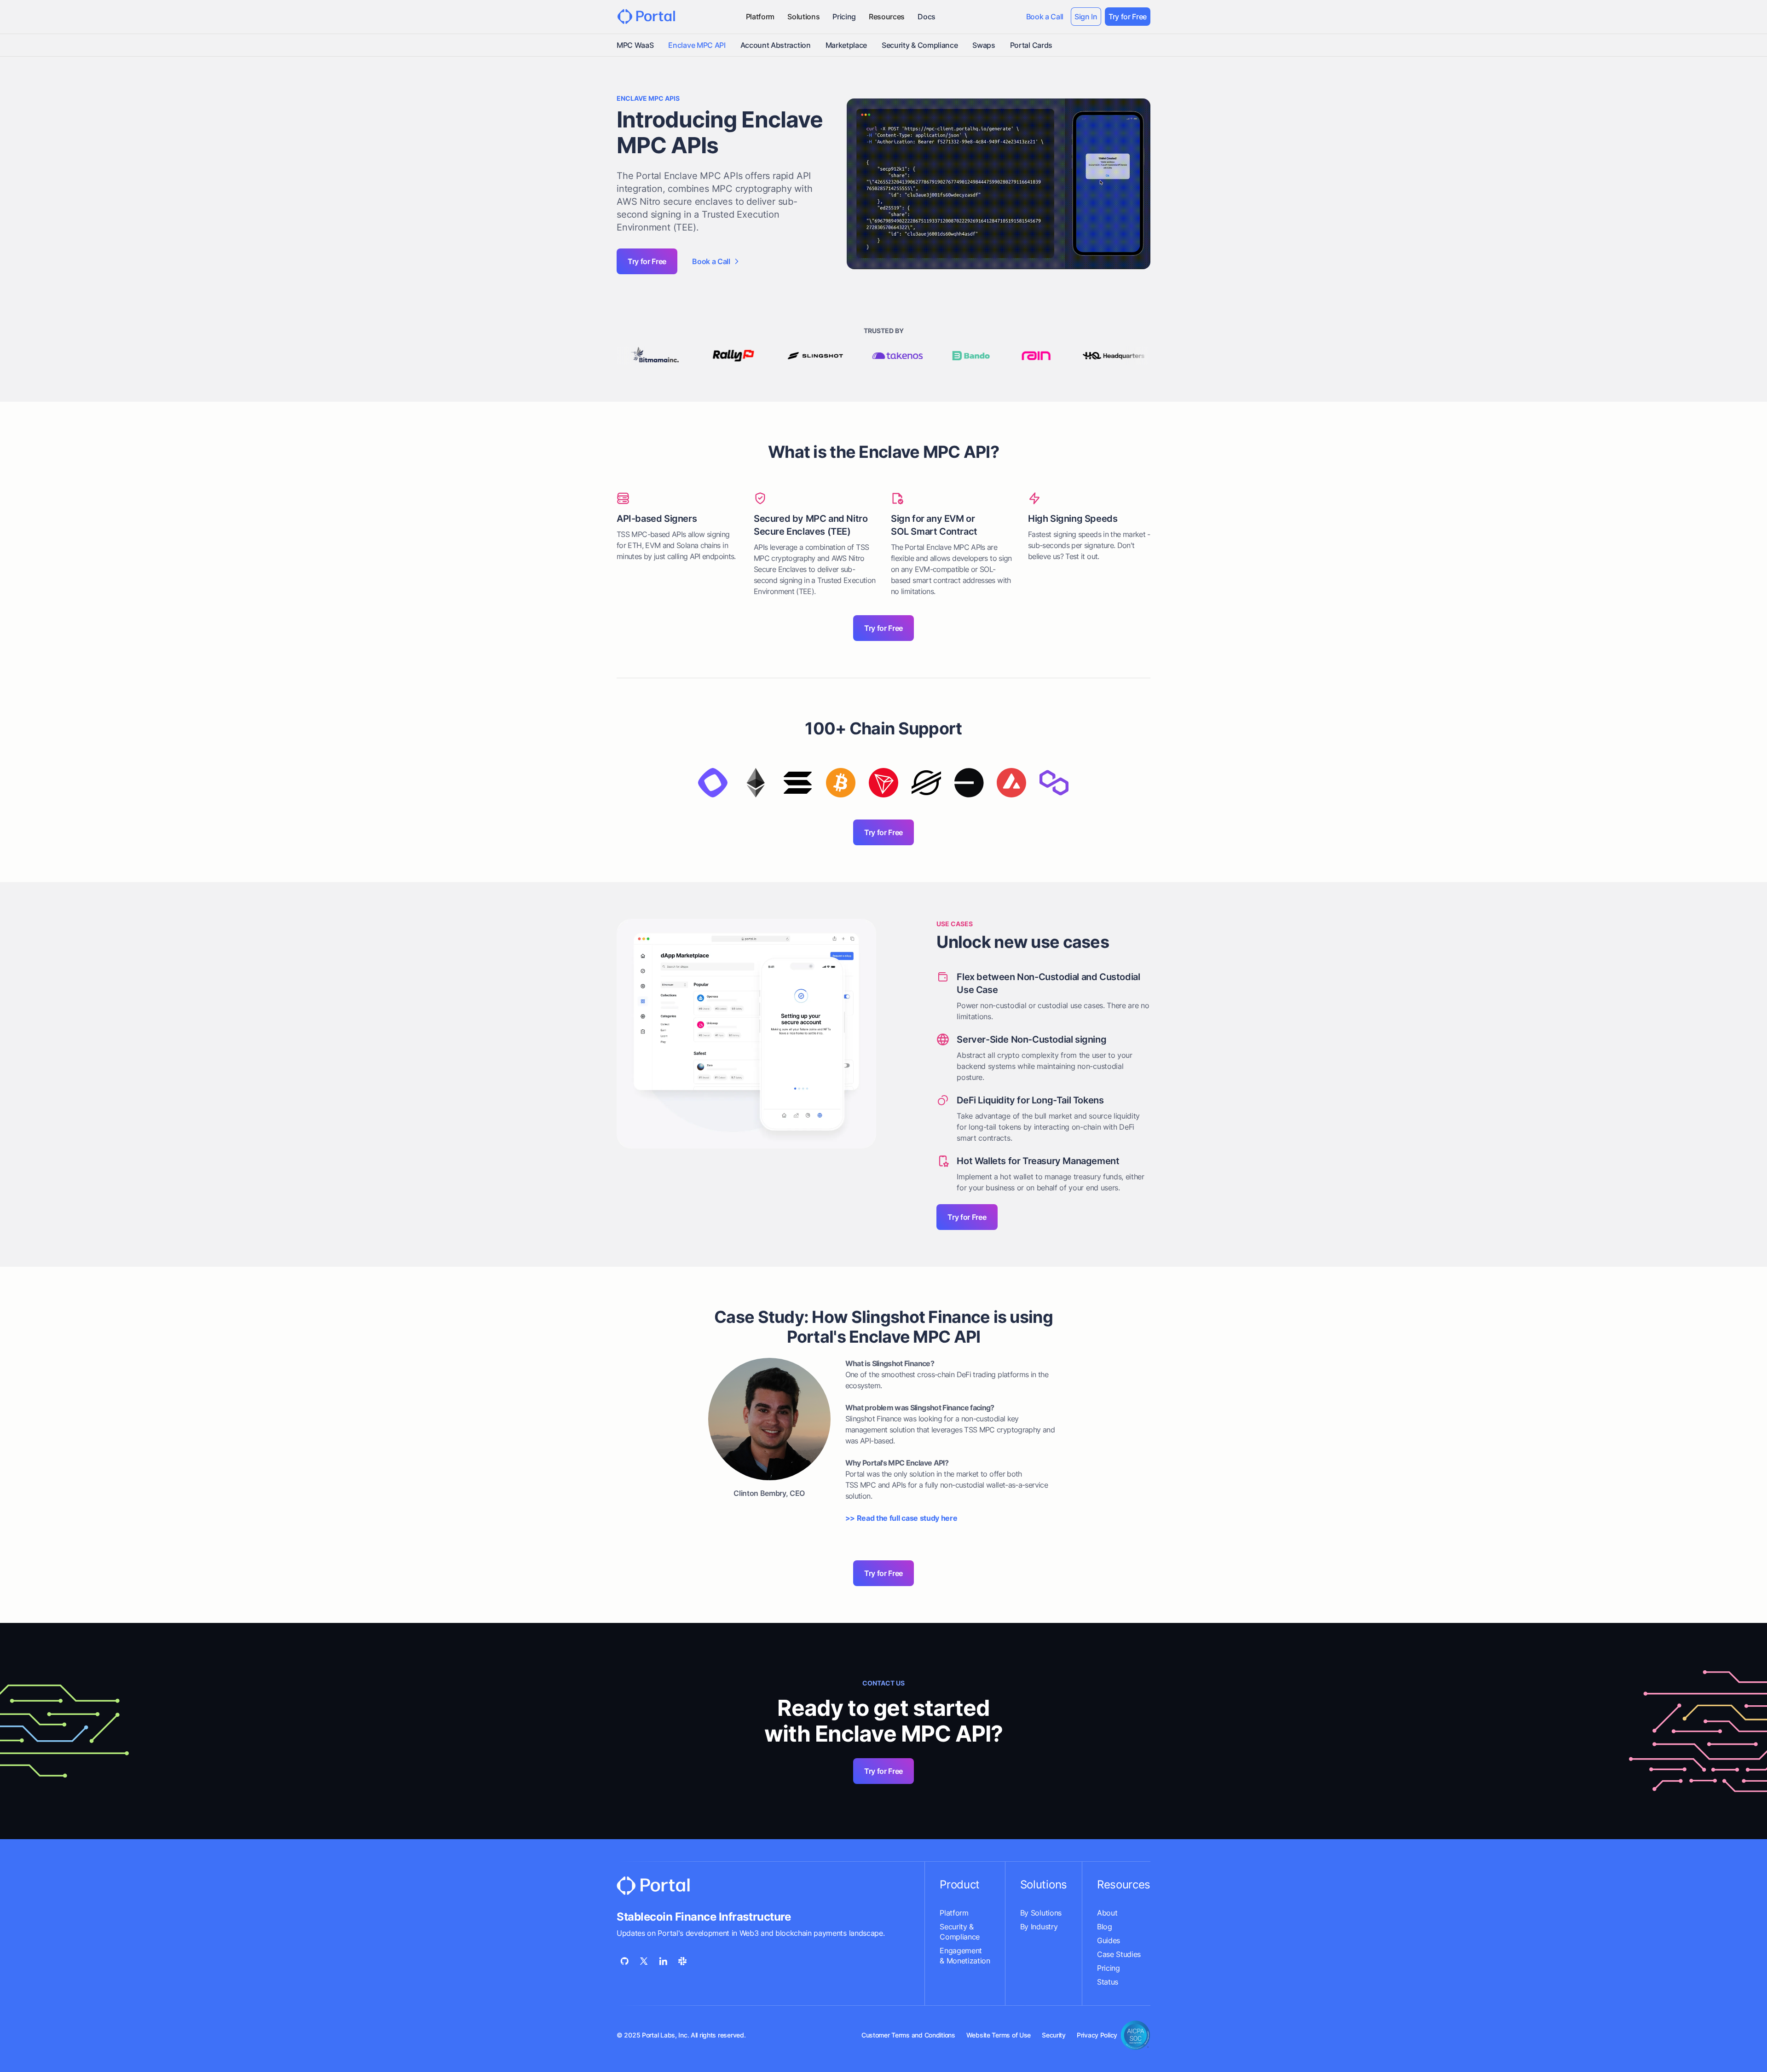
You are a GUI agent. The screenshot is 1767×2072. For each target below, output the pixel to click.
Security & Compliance (920, 45)
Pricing (844, 17)
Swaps (984, 45)
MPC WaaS (635, 45)
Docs (927, 17)
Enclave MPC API (697, 45)
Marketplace (846, 45)
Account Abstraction (776, 45)
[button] (760, 17)
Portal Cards (1031, 45)
